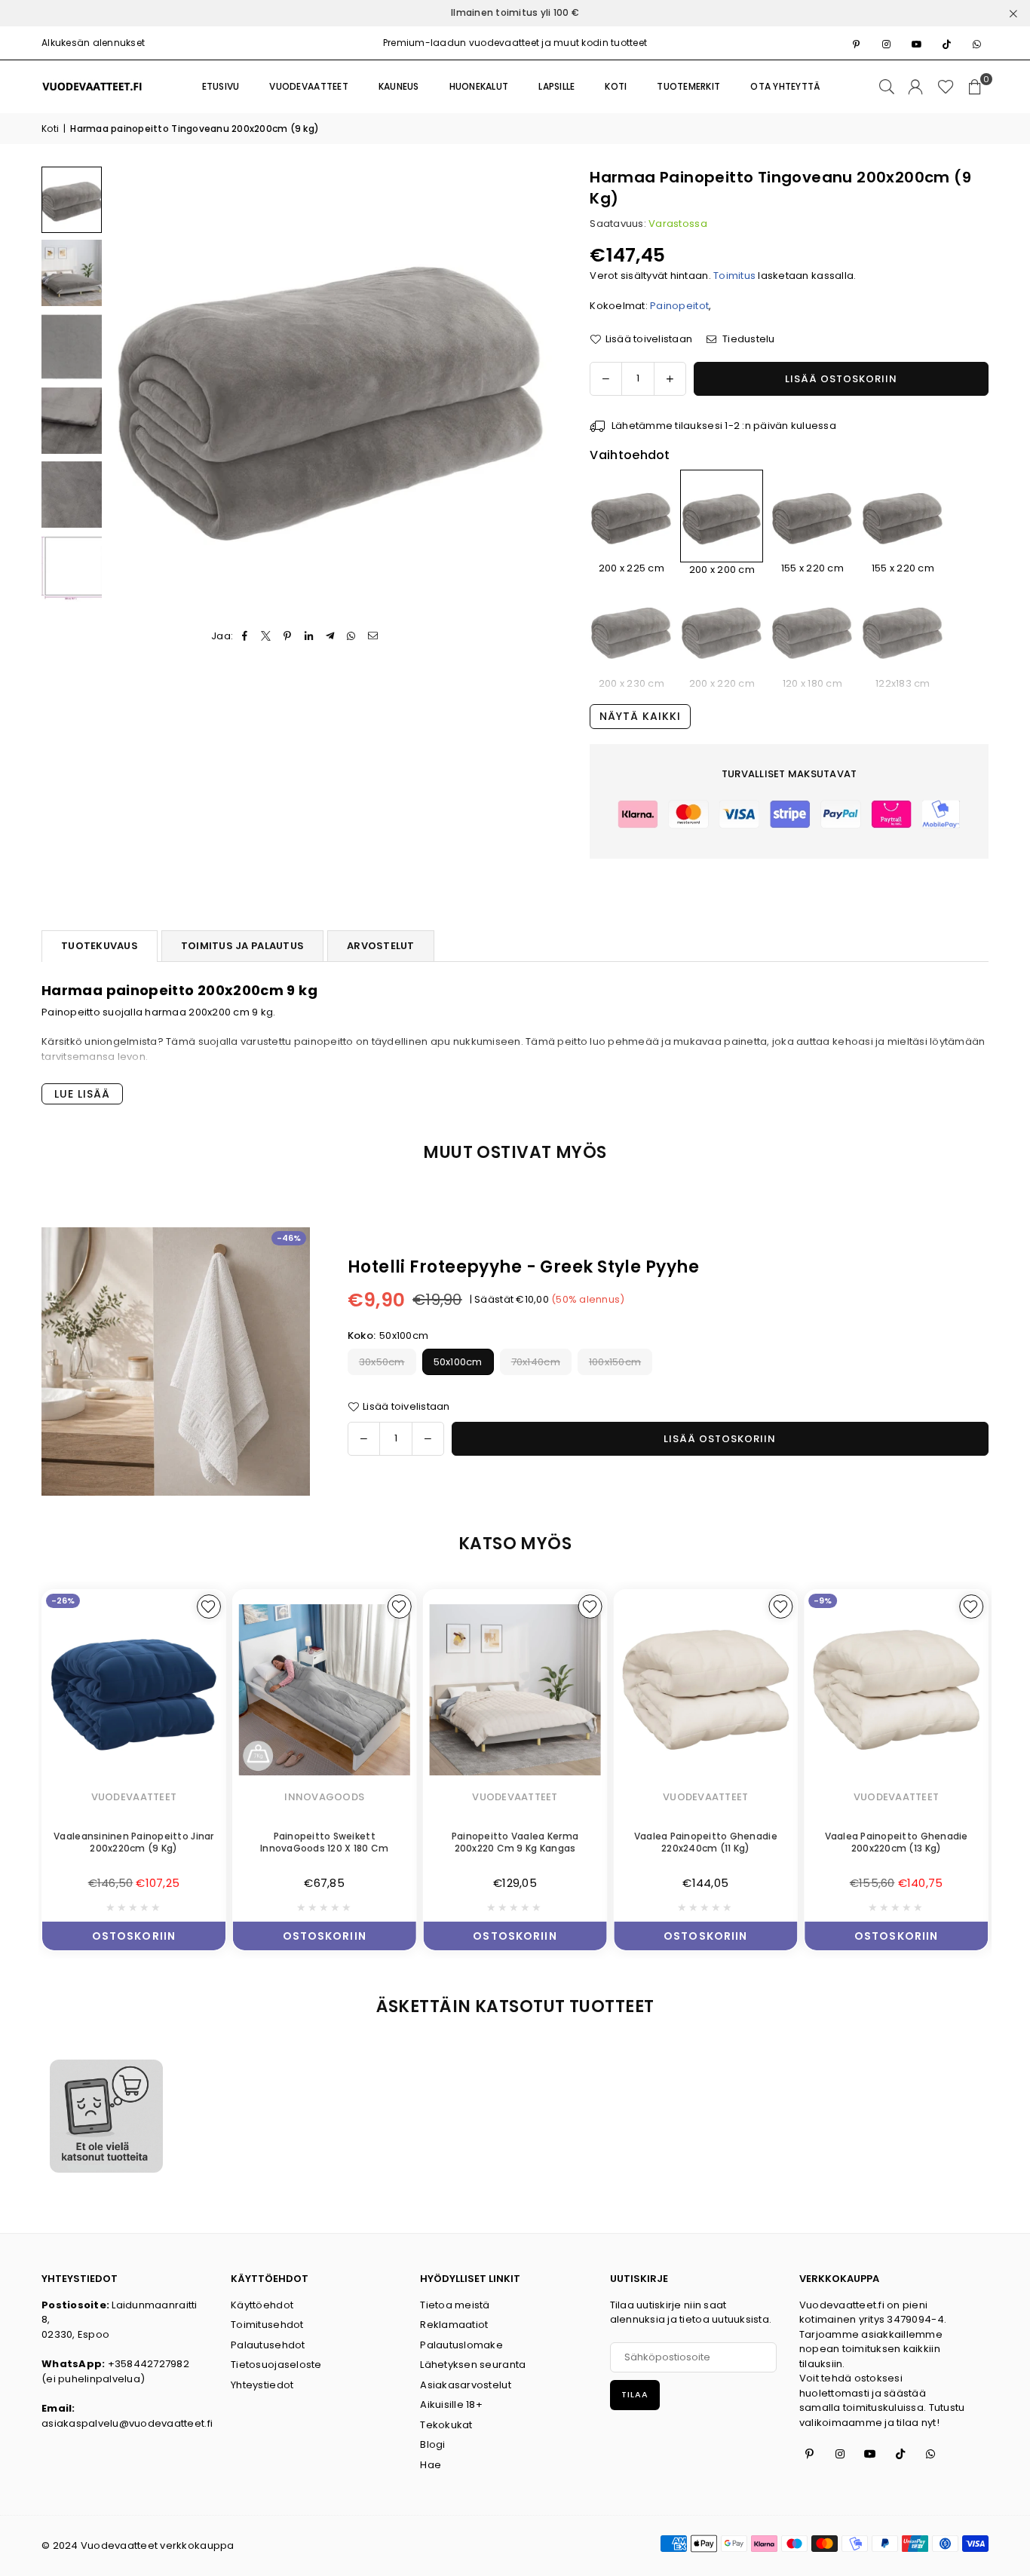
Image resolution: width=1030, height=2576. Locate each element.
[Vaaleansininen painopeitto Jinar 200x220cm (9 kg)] (134, 1690)
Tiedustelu (748, 339)
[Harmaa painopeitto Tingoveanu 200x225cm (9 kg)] (631, 515)
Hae (431, 2465)
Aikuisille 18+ (451, 2404)
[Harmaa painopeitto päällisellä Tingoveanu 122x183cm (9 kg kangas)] (903, 631)
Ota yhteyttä (785, 86)
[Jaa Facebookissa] (245, 636)
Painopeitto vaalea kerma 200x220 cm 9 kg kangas (515, 1842)
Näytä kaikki (640, 716)
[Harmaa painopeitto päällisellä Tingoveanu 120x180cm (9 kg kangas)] (812, 631)
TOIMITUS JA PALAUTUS (242, 946)
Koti (50, 129)
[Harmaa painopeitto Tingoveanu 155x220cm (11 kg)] (812, 515)
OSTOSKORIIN (134, 1933)
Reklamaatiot (454, 2325)
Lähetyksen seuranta (473, 2365)
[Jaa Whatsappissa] (352, 636)
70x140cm (536, 1362)
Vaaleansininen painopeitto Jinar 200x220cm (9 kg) (133, 1842)
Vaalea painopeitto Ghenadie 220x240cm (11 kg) (706, 1842)
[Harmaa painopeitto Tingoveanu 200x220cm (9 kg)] (722, 631)
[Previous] (130, 388)
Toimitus (734, 276)
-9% (823, 1600)
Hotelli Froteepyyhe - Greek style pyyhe (523, 1267)
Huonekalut (479, 86)
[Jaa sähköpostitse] (373, 636)
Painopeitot (679, 306)
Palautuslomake (461, 2345)
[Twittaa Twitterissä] (267, 636)
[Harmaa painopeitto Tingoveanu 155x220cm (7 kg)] (903, 515)
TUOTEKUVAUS (100, 946)
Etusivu (221, 86)
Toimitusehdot (267, 2325)
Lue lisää (82, 1094)
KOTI (616, 86)
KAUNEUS (399, 86)
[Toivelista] (946, 87)
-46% (289, 1238)
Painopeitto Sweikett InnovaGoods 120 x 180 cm (324, 1842)
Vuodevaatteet (308, 86)
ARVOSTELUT (381, 946)
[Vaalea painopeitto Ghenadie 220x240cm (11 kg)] (705, 1690)
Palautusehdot (268, 2345)
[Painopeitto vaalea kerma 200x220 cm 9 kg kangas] (515, 1690)
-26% (63, 1600)
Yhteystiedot (262, 2385)
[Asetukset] (915, 87)
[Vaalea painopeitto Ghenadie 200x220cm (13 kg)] (896, 1690)
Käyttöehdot (262, 2305)
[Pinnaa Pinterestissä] (288, 636)
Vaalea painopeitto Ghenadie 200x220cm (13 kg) (897, 1842)
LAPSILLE (556, 86)
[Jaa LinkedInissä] (309, 636)
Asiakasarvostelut (465, 2385)
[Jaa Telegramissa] (331, 636)
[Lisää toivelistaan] (209, 1607)
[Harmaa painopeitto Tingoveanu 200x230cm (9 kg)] (631, 631)
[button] (975, 87)
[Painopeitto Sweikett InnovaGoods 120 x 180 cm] (325, 1690)
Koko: (388, 1335)
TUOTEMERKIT (688, 86)
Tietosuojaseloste (276, 2365)
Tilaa (635, 2394)
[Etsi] (887, 87)
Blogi (432, 2444)
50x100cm (458, 1362)
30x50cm (382, 1362)
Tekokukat (446, 2425)
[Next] (531, 388)
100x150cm (615, 1362)
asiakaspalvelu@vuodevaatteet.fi (127, 2423)
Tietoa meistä (455, 2305)
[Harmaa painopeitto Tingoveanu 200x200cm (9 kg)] (72, 200)
